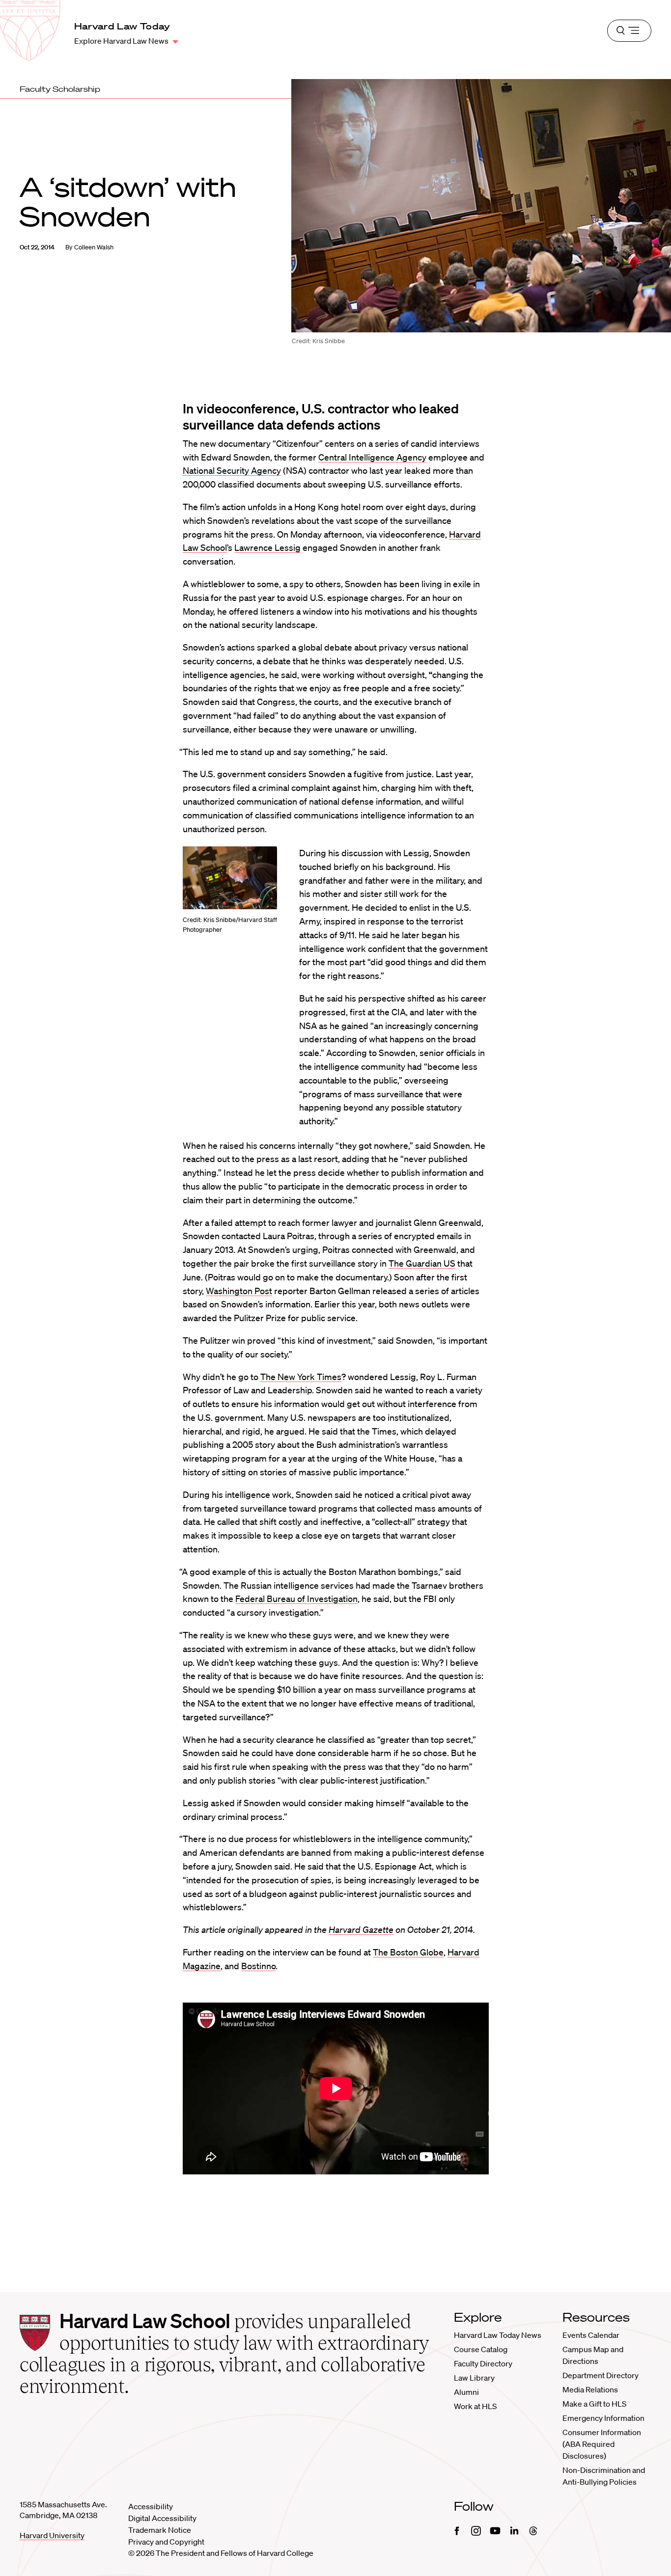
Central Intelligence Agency (372, 457)
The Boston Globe (408, 1952)
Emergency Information (603, 2418)
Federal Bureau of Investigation (296, 1599)
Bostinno (258, 1966)
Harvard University (52, 2535)
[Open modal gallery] (230, 878)
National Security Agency (232, 470)
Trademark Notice (160, 2530)
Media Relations (590, 2389)
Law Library (474, 2378)
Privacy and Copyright (166, 2542)
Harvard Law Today (122, 26)
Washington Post (239, 1291)
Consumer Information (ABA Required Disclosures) (602, 2444)
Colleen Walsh (94, 247)
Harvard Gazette (361, 1929)
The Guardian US (422, 1263)
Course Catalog (481, 2349)
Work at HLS (475, 2406)
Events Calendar (591, 2335)
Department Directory (601, 2375)
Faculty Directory (483, 2363)
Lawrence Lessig (267, 547)
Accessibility (151, 2506)
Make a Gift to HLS (594, 2404)
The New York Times (301, 1377)
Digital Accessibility (162, 2518)
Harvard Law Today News (498, 2335)
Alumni (466, 2392)
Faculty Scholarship (60, 89)
